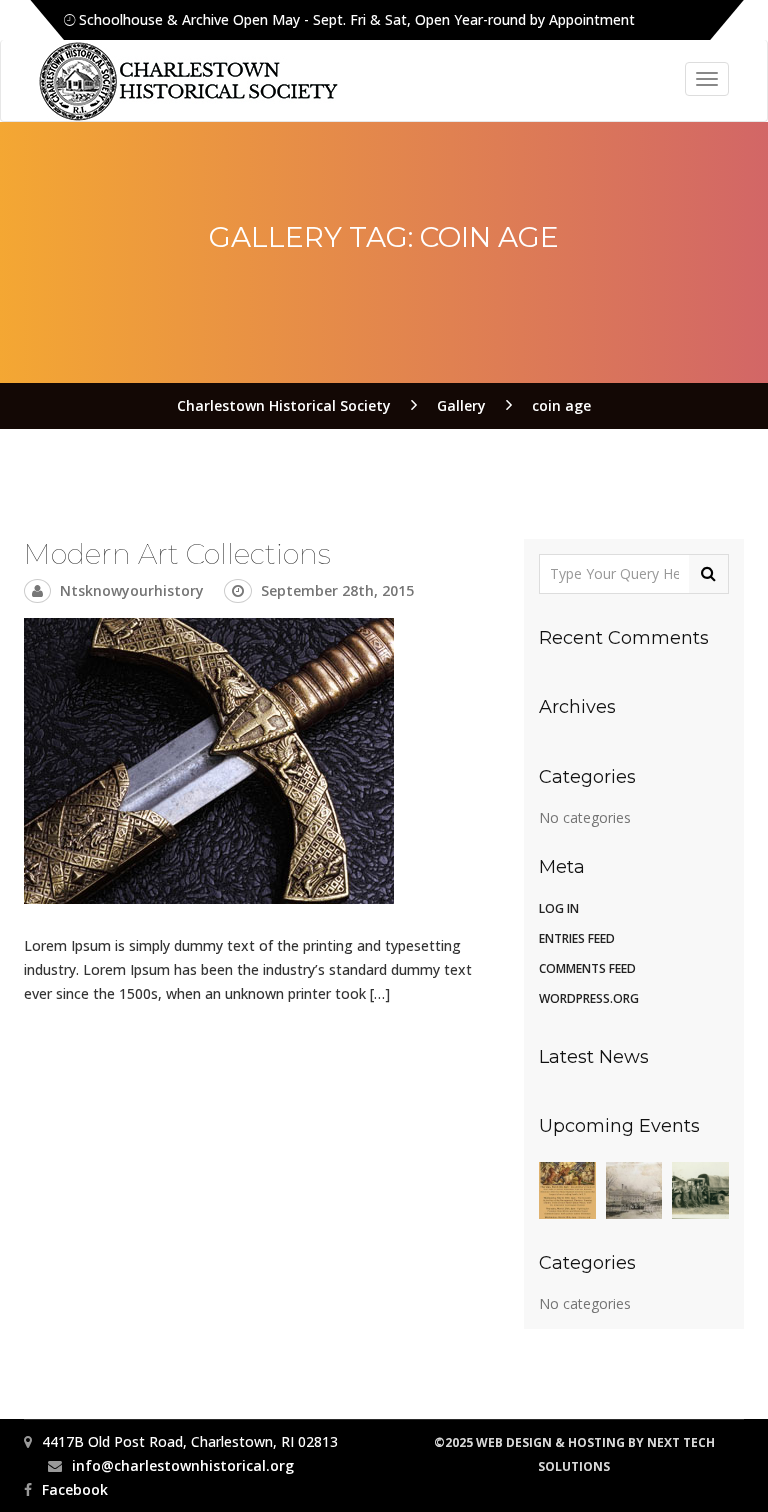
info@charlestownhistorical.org (183, 1465)
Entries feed (577, 938)
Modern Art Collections (177, 554)
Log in (559, 908)
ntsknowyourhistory (132, 590)
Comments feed (587, 968)
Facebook (75, 1489)
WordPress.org (589, 998)
